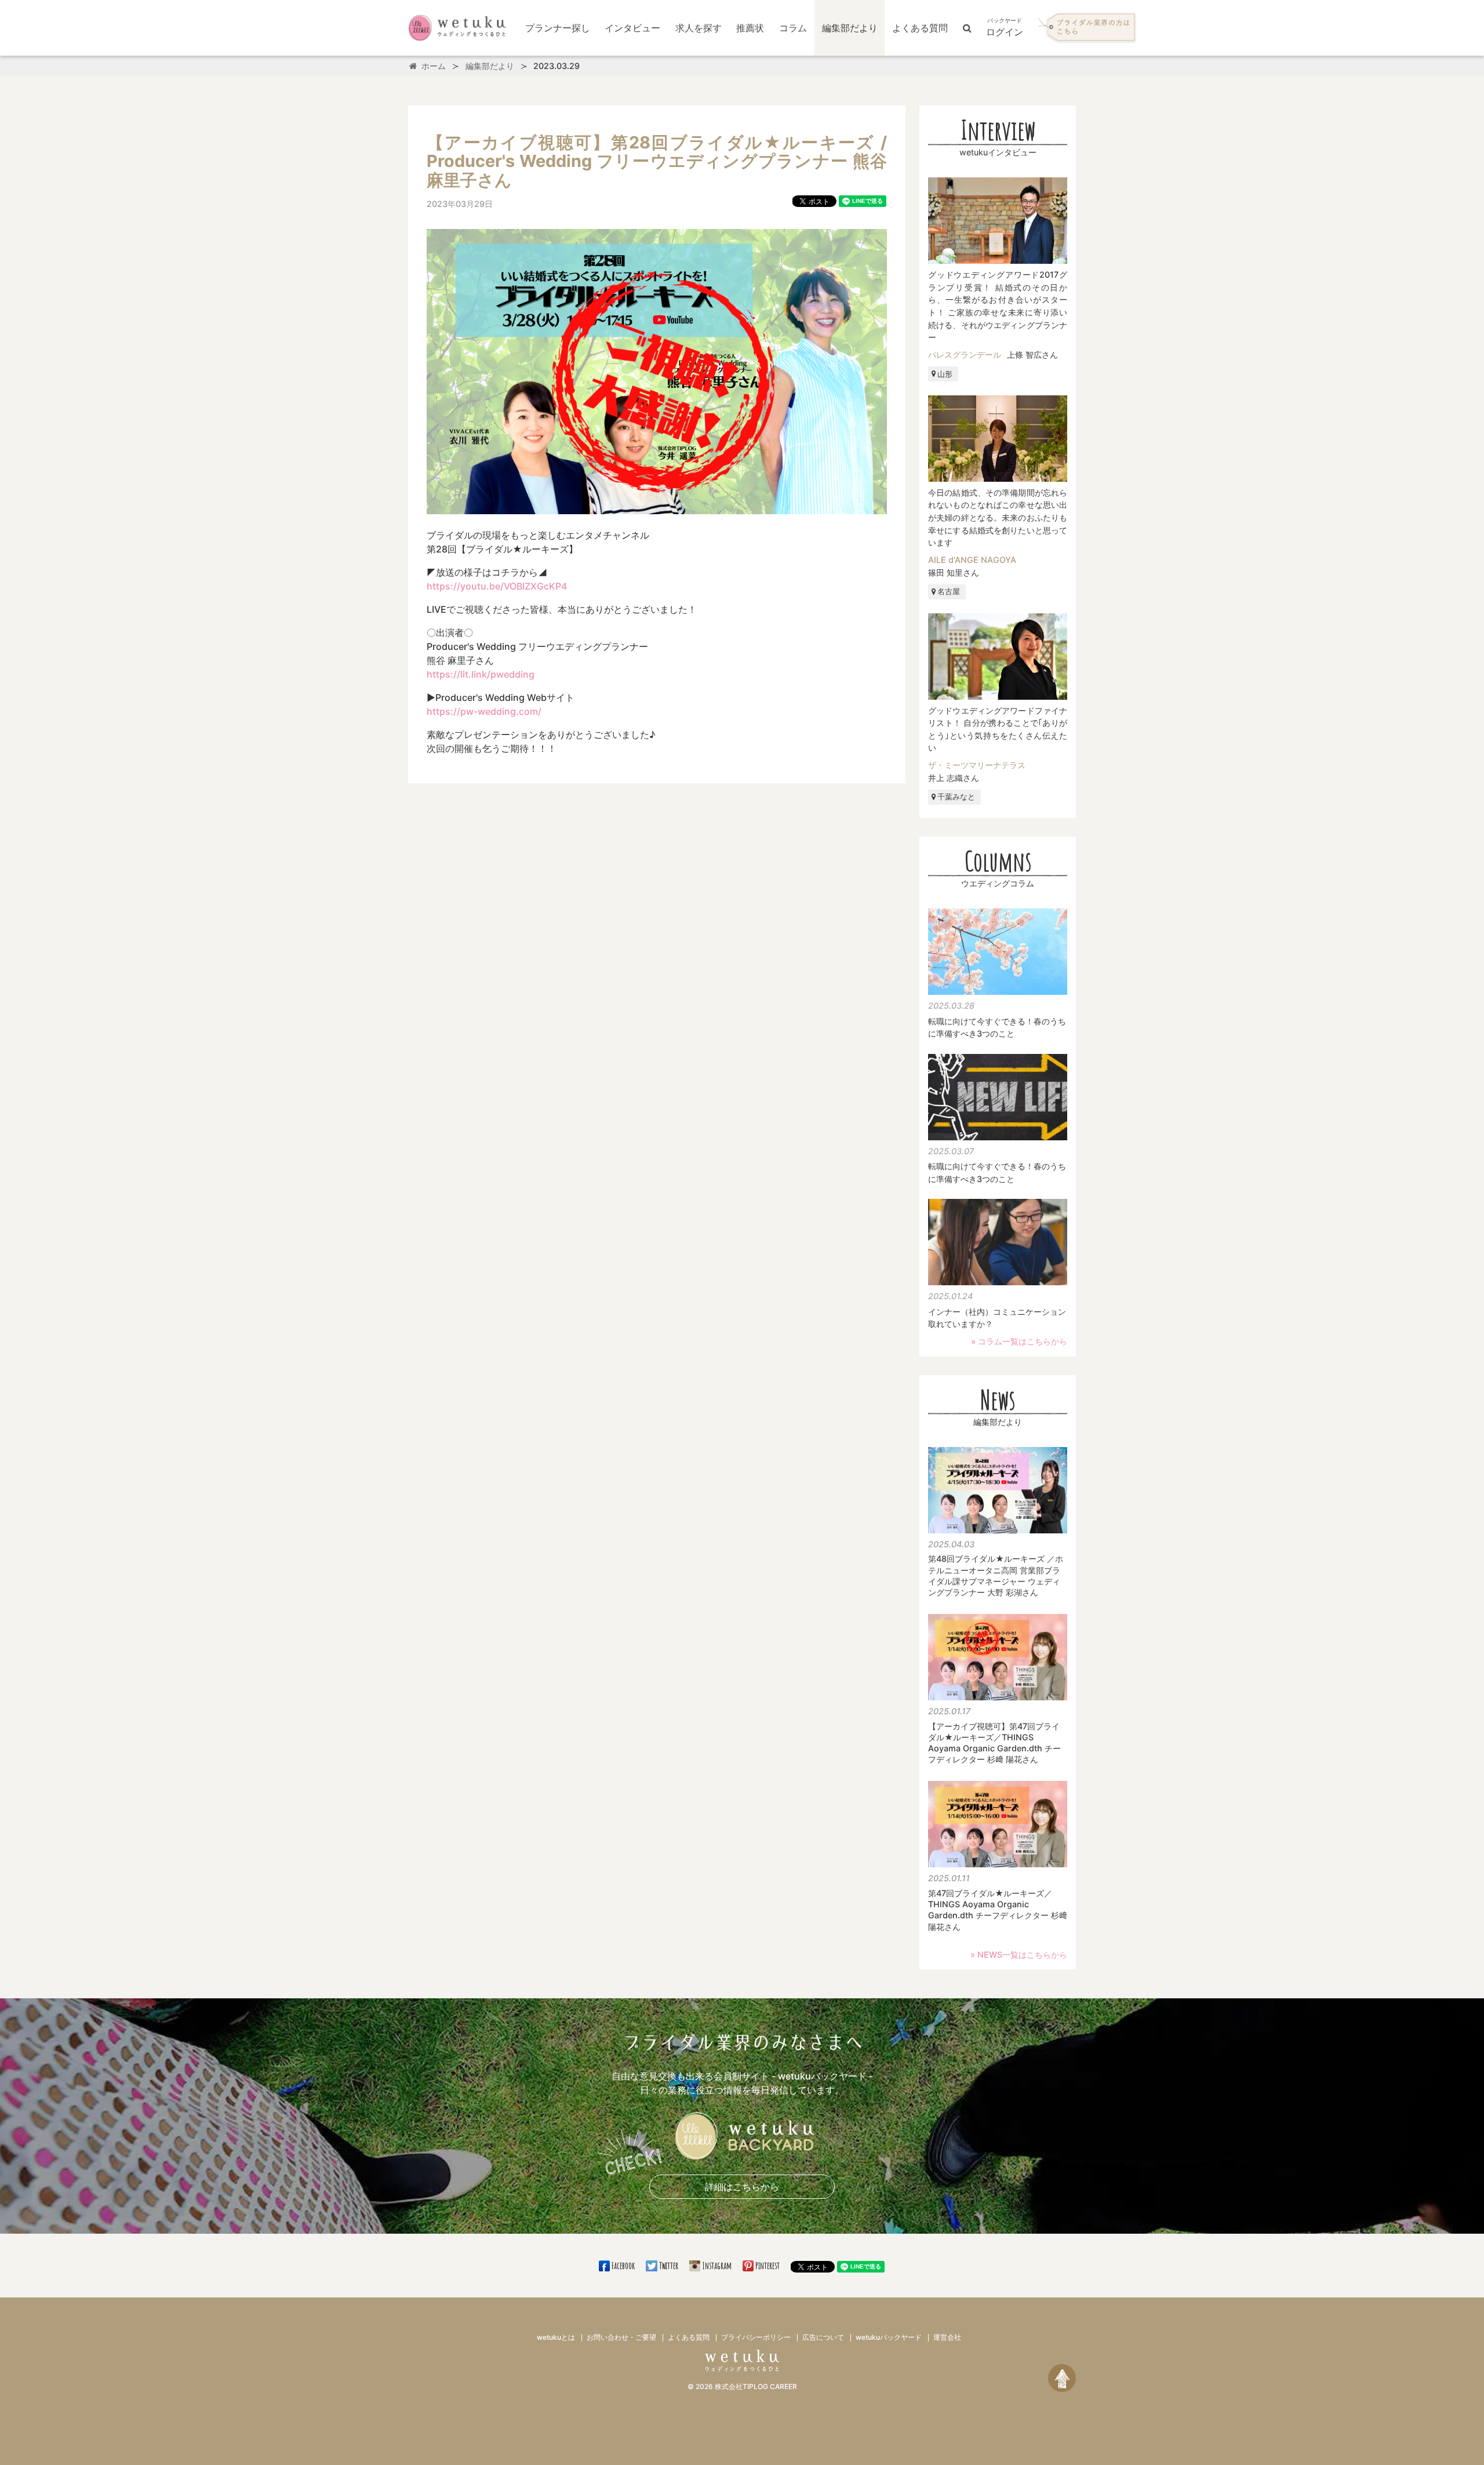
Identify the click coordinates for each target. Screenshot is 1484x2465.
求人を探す (699, 28)
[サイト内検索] (967, 28)
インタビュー (632, 28)
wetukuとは (556, 2337)
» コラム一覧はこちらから (1019, 1341)
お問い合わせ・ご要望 (621, 2337)
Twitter (668, 2266)
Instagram (717, 2266)
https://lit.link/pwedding (481, 674)
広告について (823, 2337)
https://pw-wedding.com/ (484, 711)
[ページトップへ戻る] (1062, 2378)
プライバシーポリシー (756, 2337)
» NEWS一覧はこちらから (1019, 1955)
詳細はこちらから (742, 2187)
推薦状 (750, 28)
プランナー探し (558, 28)
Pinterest (768, 2266)
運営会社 (947, 2337)
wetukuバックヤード (889, 2337)
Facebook (623, 2266)
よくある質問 (920, 28)
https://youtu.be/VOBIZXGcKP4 (497, 586)
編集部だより (850, 28)
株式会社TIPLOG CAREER (756, 2386)
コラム (793, 28)
